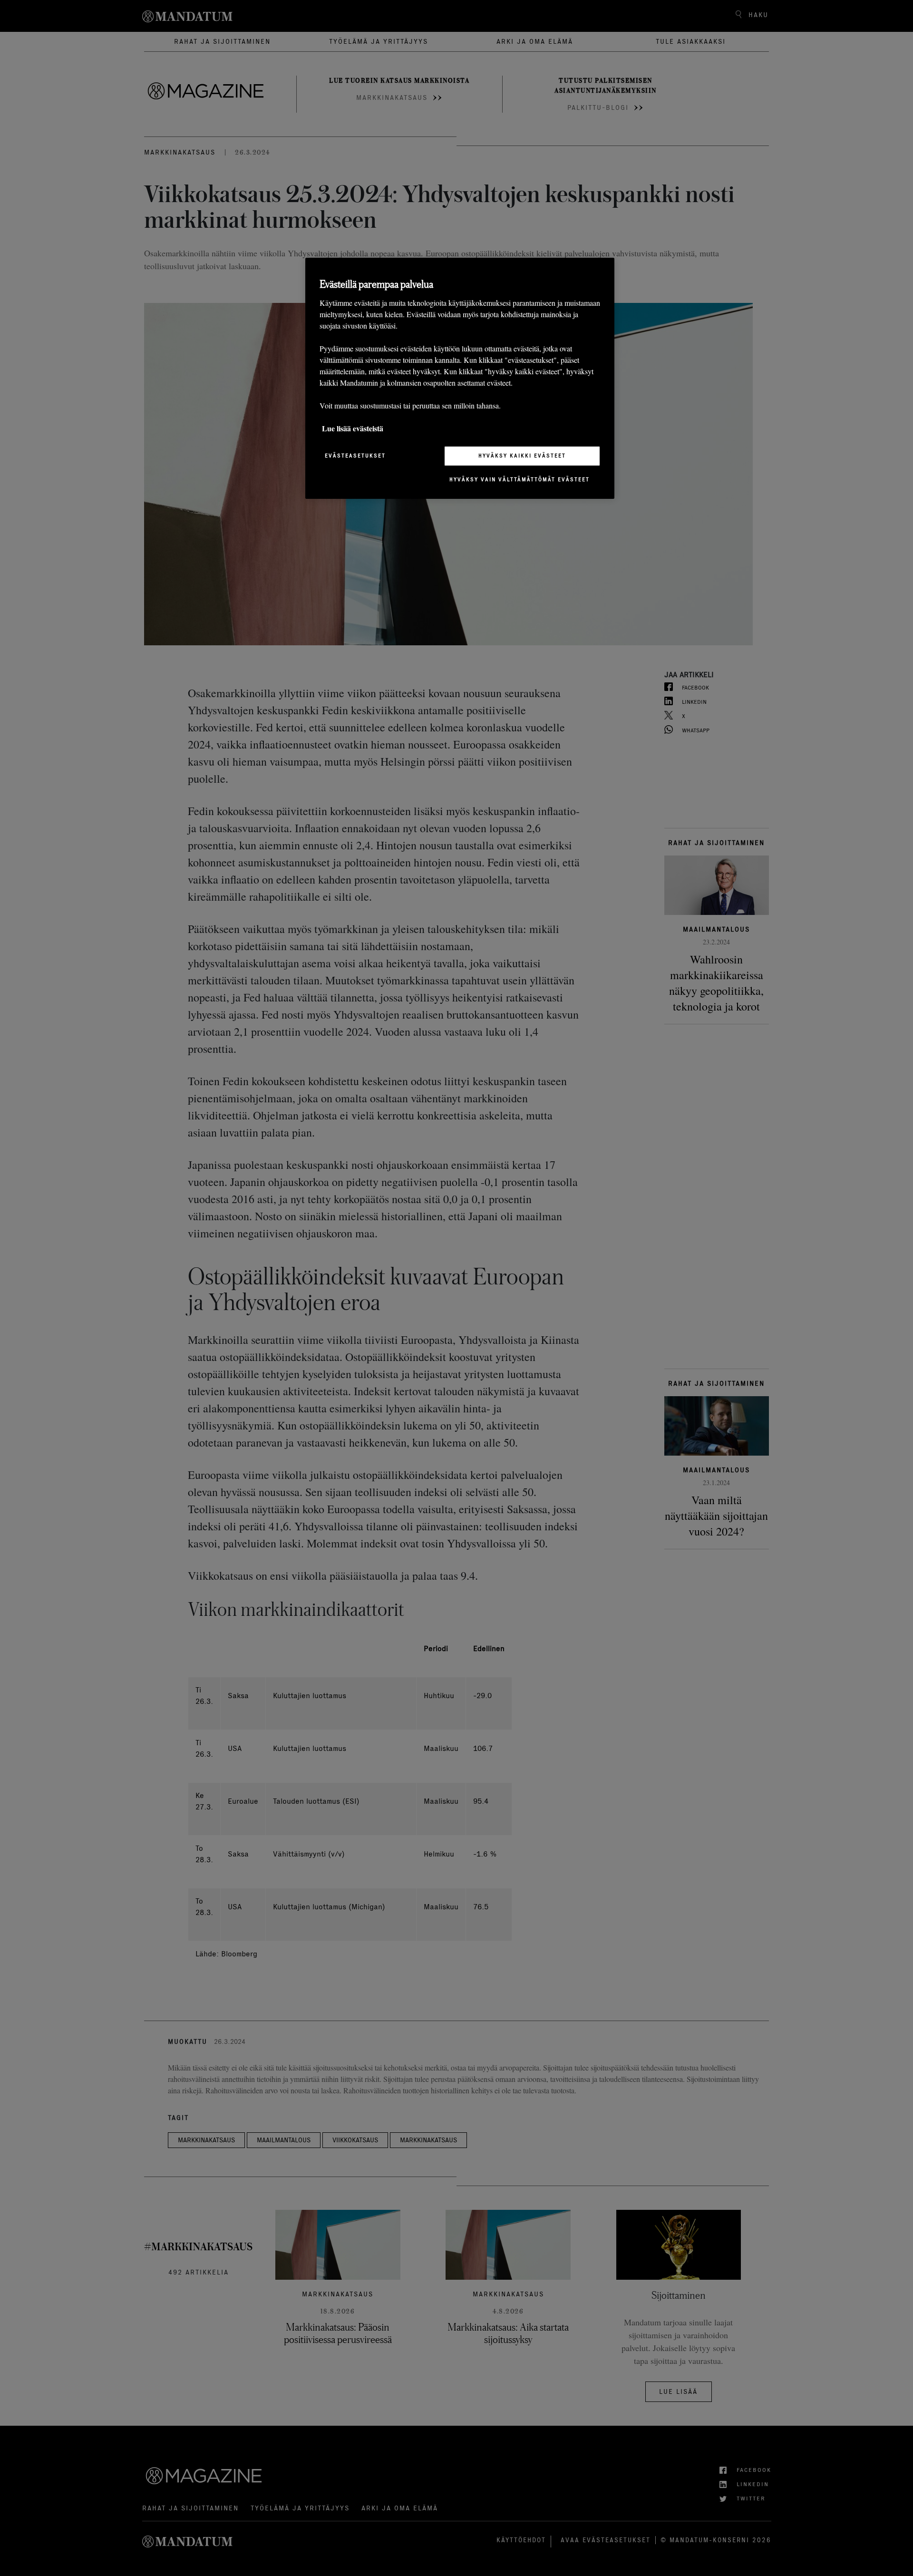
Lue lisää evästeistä (353, 428)
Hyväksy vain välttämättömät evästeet (520, 479)
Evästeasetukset (355, 456)
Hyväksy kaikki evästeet (522, 456)
